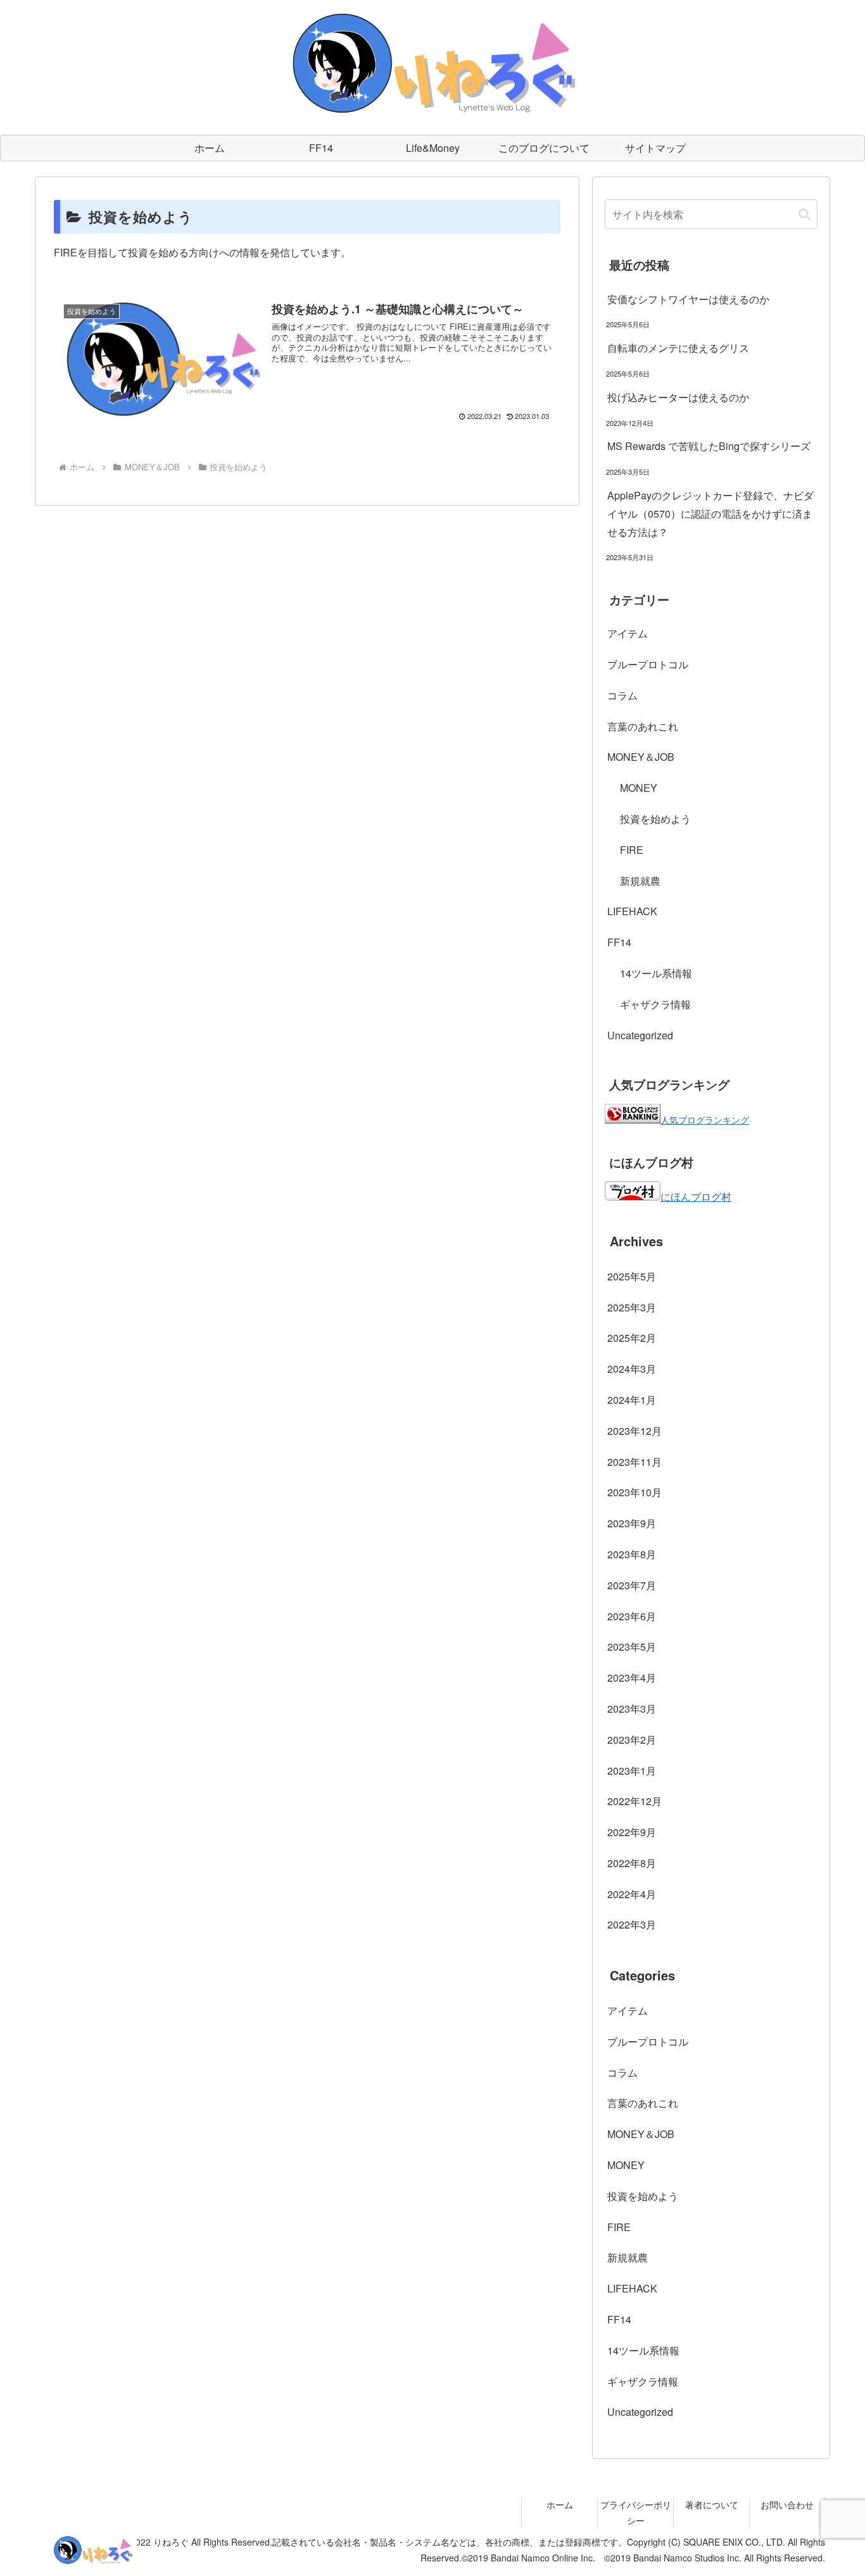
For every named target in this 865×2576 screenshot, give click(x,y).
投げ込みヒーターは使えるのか (678, 397)
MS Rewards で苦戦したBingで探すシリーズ (709, 446)
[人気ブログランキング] (633, 1119)
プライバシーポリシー (636, 2512)
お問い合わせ (787, 2504)
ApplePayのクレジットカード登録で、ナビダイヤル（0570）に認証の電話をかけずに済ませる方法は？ (710, 514)
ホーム (560, 2504)
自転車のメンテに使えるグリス (678, 348)
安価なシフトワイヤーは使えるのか (688, 299)
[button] (805, 214)
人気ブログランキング (705, 1119)
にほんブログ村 (696, 1197)
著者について (712, 2504)
